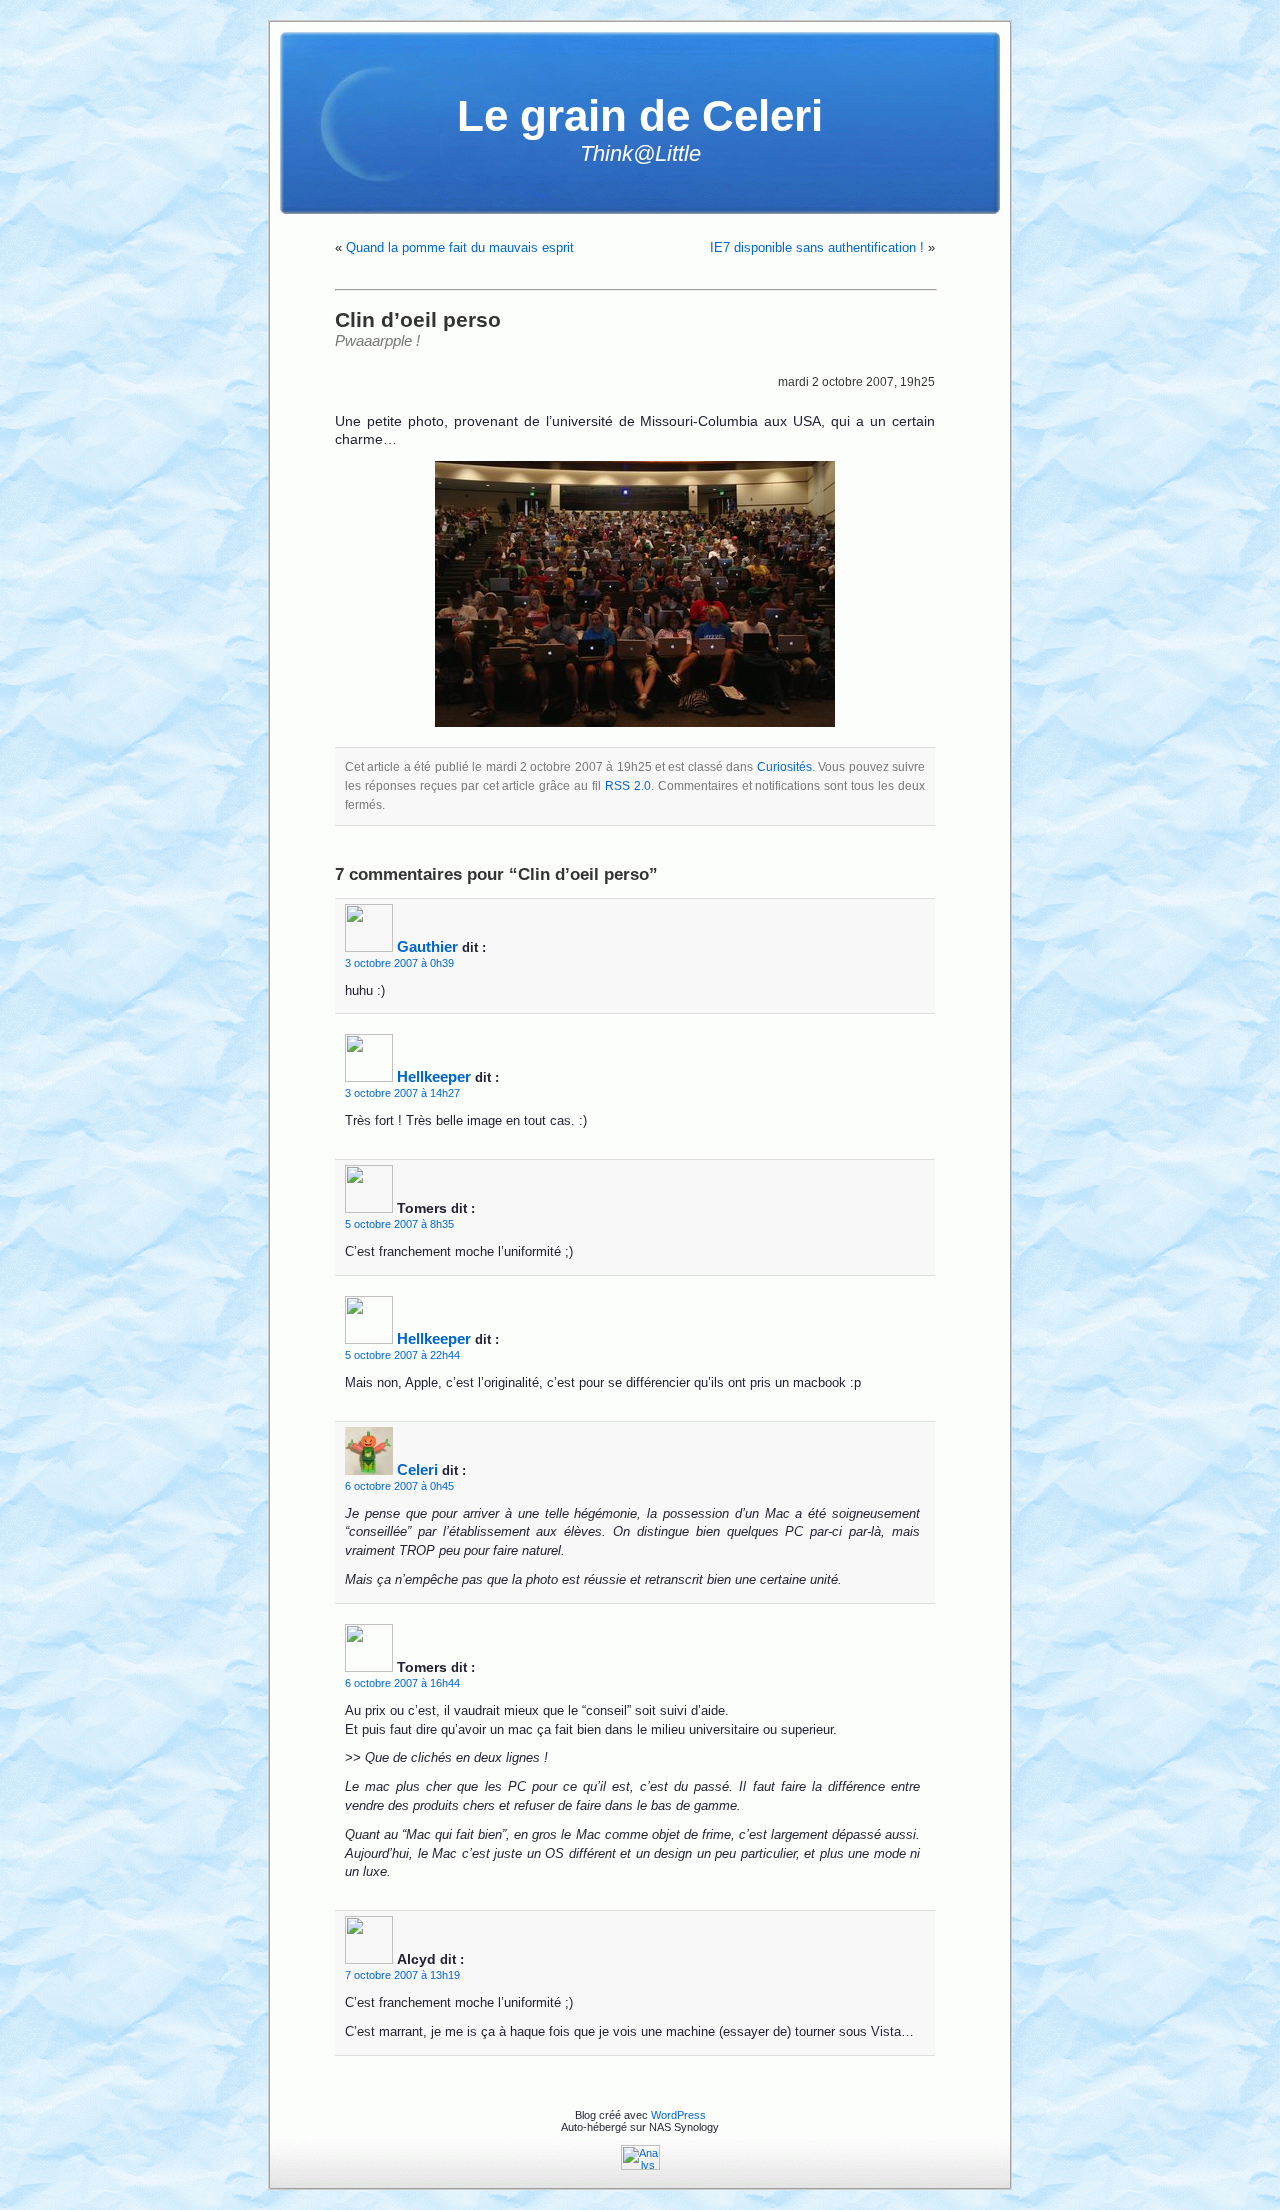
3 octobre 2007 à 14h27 (402, 1093)
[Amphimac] (635, 594)
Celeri (417, 1469)
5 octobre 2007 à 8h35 (399, 1224)
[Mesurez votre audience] (640, 2166)
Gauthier (427, 946)
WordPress (678, 2115)
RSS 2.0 (628, 786)
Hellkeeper (434, 1076)
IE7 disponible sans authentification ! (817, 247)
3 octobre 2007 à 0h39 (399, 963)
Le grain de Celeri (640, 115)
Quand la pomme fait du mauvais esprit (460, 247)
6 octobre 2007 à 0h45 (399, 1486)
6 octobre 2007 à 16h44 (402, 1683)
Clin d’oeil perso (418, 319)
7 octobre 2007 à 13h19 (402, 1975)
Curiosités (784, 767)
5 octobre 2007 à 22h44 (402, 1355)
